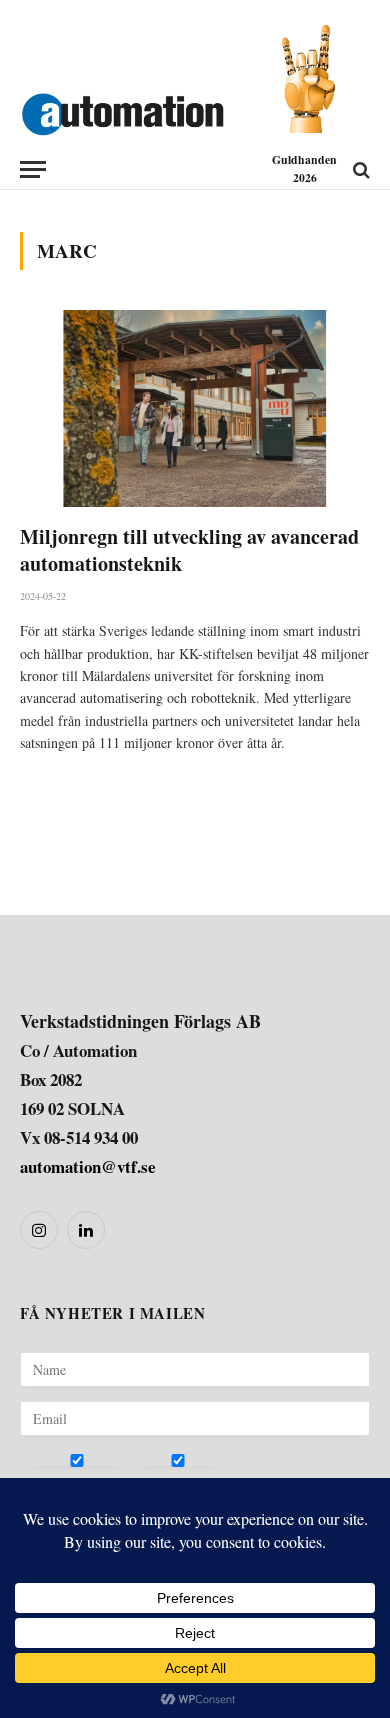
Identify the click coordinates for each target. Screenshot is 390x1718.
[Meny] (33, 169)
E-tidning (167, 1484)
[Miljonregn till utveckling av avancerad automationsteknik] (195, 408)
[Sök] (359, 169)
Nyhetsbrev (66, 1484)
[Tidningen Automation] (122, 110)
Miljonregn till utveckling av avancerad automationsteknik (189, 550)
